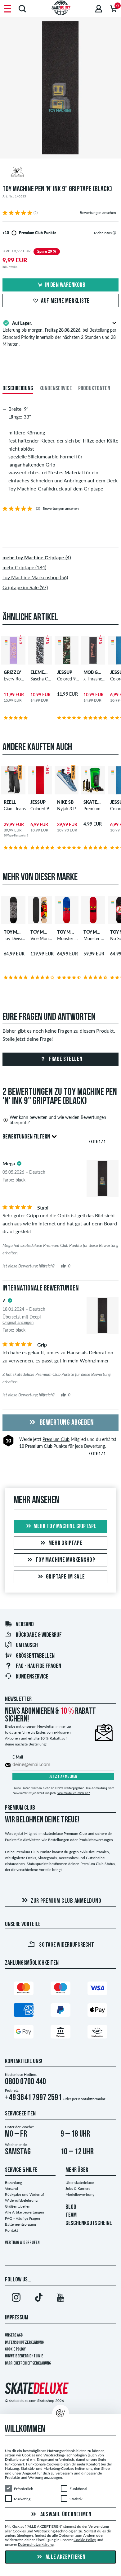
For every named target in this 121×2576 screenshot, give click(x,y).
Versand (25, 1625)
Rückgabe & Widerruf (39, 1635)
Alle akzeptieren (65, 2557)
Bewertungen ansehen (98, 213)
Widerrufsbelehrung (21, 2200)
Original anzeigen (18, 1322)
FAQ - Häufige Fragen (38, 1666)
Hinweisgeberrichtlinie (24, 2356)
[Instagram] (16, 2299)
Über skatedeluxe (80, 2183)
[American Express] (24, 2011)
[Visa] (97, 1989)
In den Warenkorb (65, 285)
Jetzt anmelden (63, 1777)
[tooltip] (114, 233)
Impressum (17, 2318)
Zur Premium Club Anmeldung (66, 1901)
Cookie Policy (15, 2349)
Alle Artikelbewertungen (25, 2212)
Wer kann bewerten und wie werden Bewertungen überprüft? (58, 1120)
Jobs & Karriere (78, 2188)
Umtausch (27, 1646)
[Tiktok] (38, 2299)
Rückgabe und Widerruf (25, 2194)
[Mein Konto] (99, 9)
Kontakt (11, 2230)
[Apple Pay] (97, 2011)
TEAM (71, 2215)
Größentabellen (35, 1656)
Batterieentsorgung (20, 2224)
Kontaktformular (92, 2099)
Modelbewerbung (80, 2194)
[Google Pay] (24, 2033)
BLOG (71, 2207)
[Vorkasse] (60, 2033)
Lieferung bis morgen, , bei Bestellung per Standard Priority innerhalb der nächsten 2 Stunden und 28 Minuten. (59, 334)
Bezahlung (13, 2183)
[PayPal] (60, 2011)
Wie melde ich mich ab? (74, 1793)
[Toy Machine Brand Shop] (60, 173)
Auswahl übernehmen (65, 2515)
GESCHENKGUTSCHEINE (89, 2223)
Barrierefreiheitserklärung (28, 2363)
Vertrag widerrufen (22, 2243)
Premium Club (56, 1439)
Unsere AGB (14, 2335)
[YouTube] (60, 2299)
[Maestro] (60, 1989)
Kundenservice (32, 1677)
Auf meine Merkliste (65, 301)
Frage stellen (65, 1059)
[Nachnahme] (97, 2033)
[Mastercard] (24, 1989)
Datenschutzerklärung (24, 2343)
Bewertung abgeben (66, 1423)
